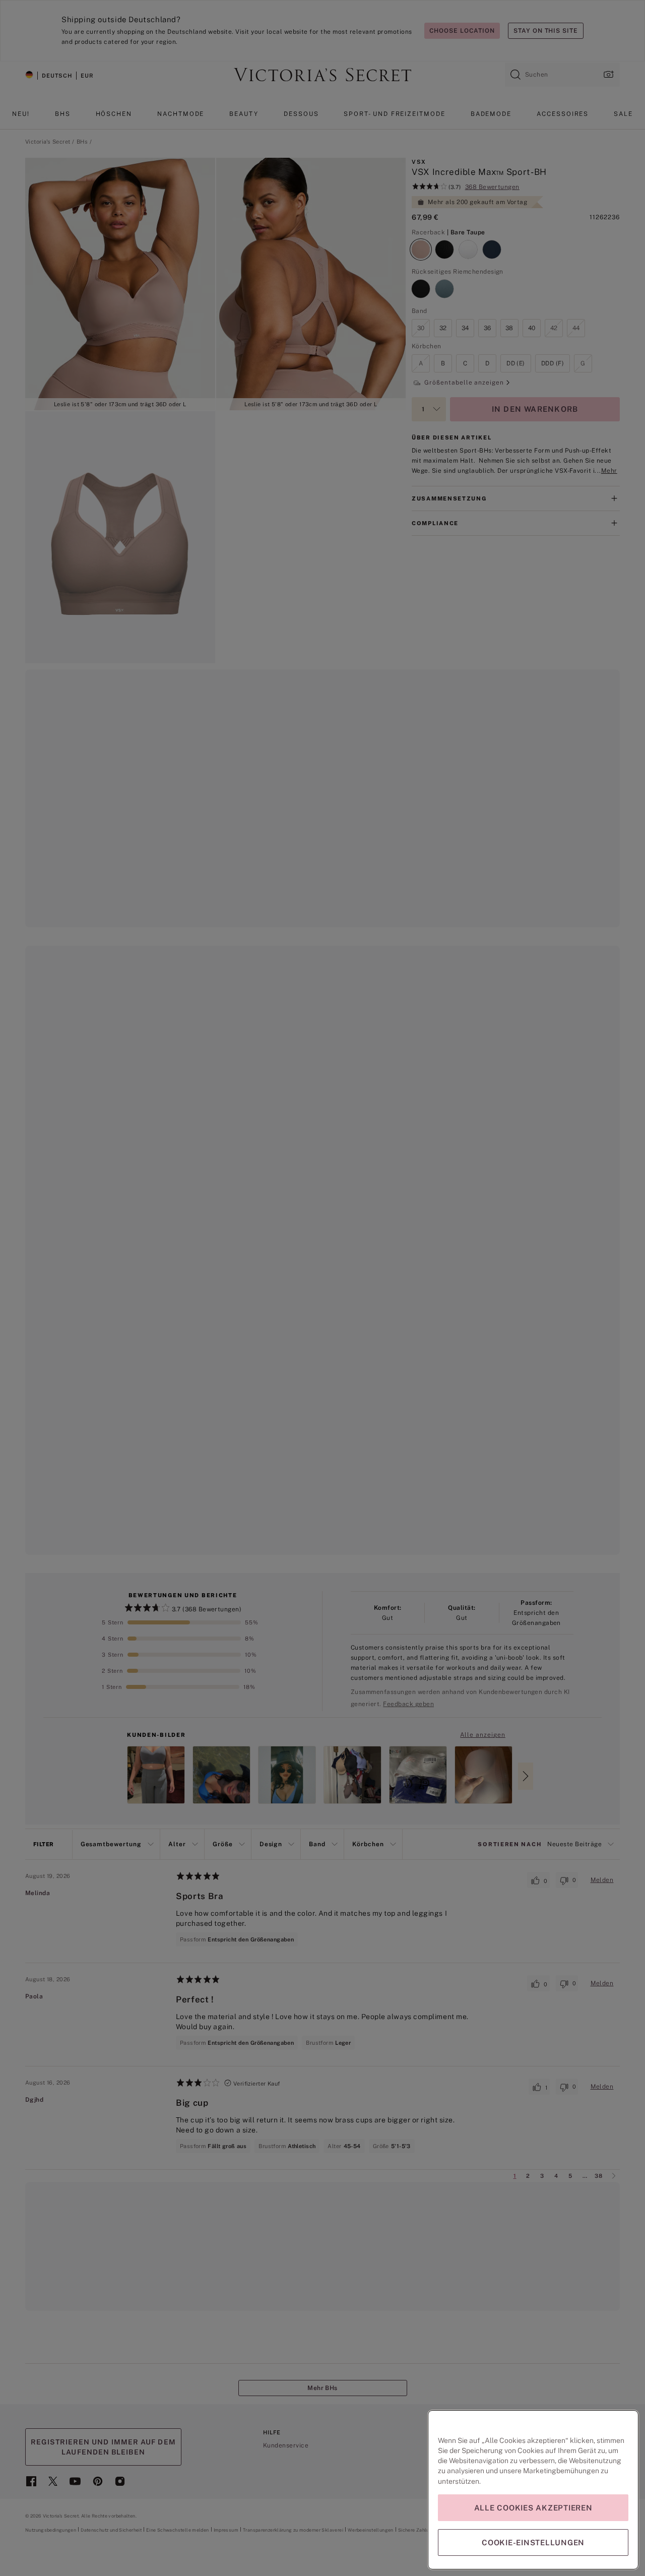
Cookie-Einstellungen (533, 2542)
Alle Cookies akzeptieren (533, 2508)
